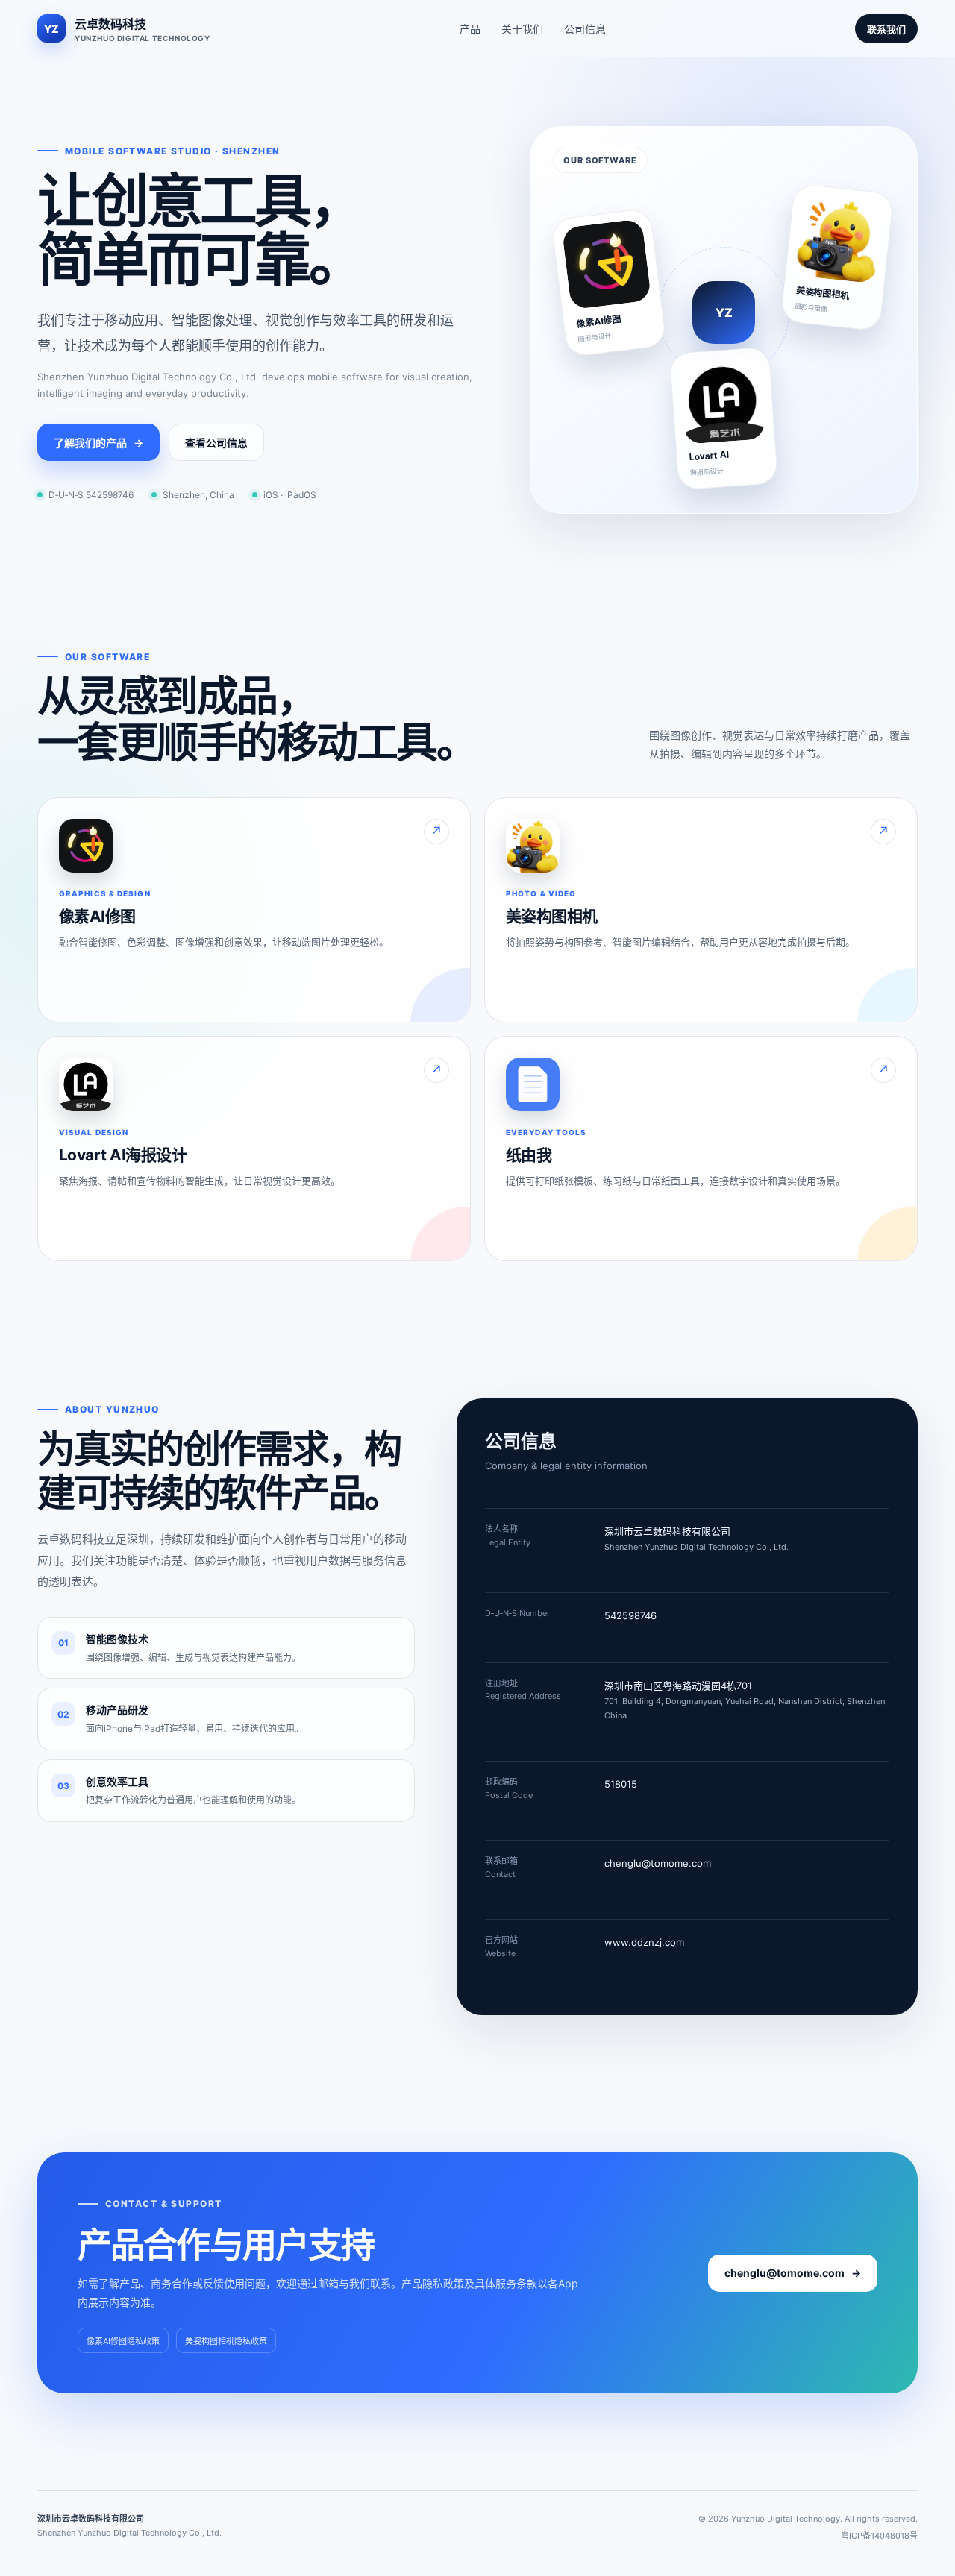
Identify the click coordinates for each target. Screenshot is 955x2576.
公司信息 (585, 29)
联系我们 (886, 29)
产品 (470, 29)
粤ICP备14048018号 (879, 2536)
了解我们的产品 (98, 443)
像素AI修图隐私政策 (123, 2341)
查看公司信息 (216, 443)
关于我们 (522, 29)
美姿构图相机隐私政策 (226, 2341)
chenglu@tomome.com (658, 1863)
